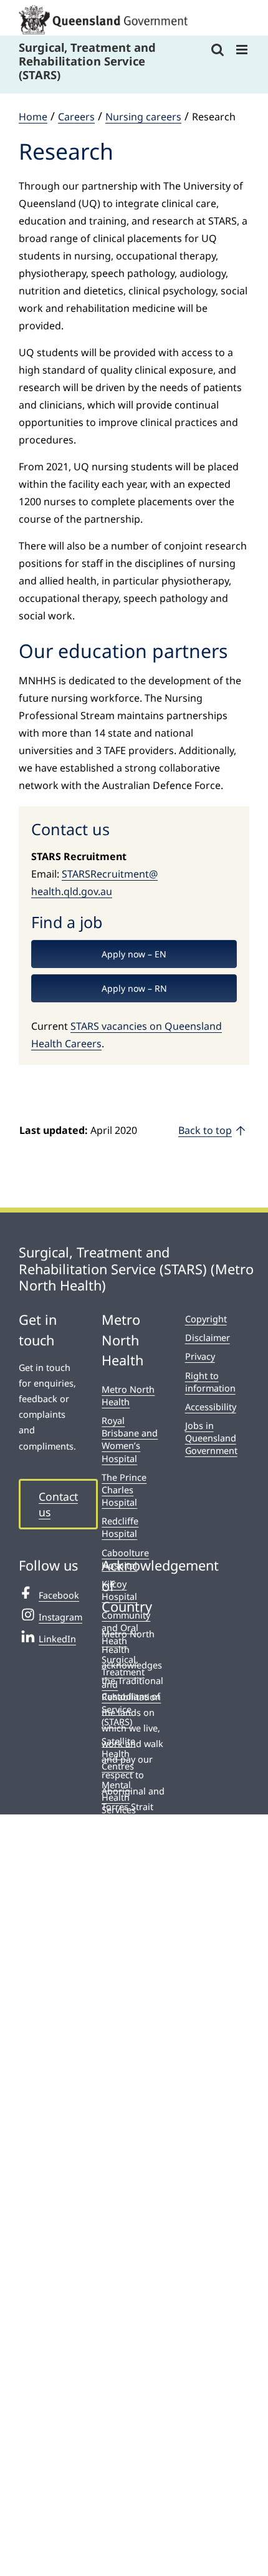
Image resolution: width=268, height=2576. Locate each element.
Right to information (210, 1382)
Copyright (206, 1319)
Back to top (205, 1130)
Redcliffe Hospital (120, 1527)
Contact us (58, 1504)
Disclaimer (208, 1338)
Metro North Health (128, 1396)
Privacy (200, 1356)
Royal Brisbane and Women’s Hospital (130, 1439)
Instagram (60, 1617)
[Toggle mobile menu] (243, 50)
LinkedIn (57, 1639)
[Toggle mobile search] (218, 50)
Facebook (59, 1595)
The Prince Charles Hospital (124, 1490)
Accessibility (211, 1407)
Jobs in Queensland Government (211, 1438)
